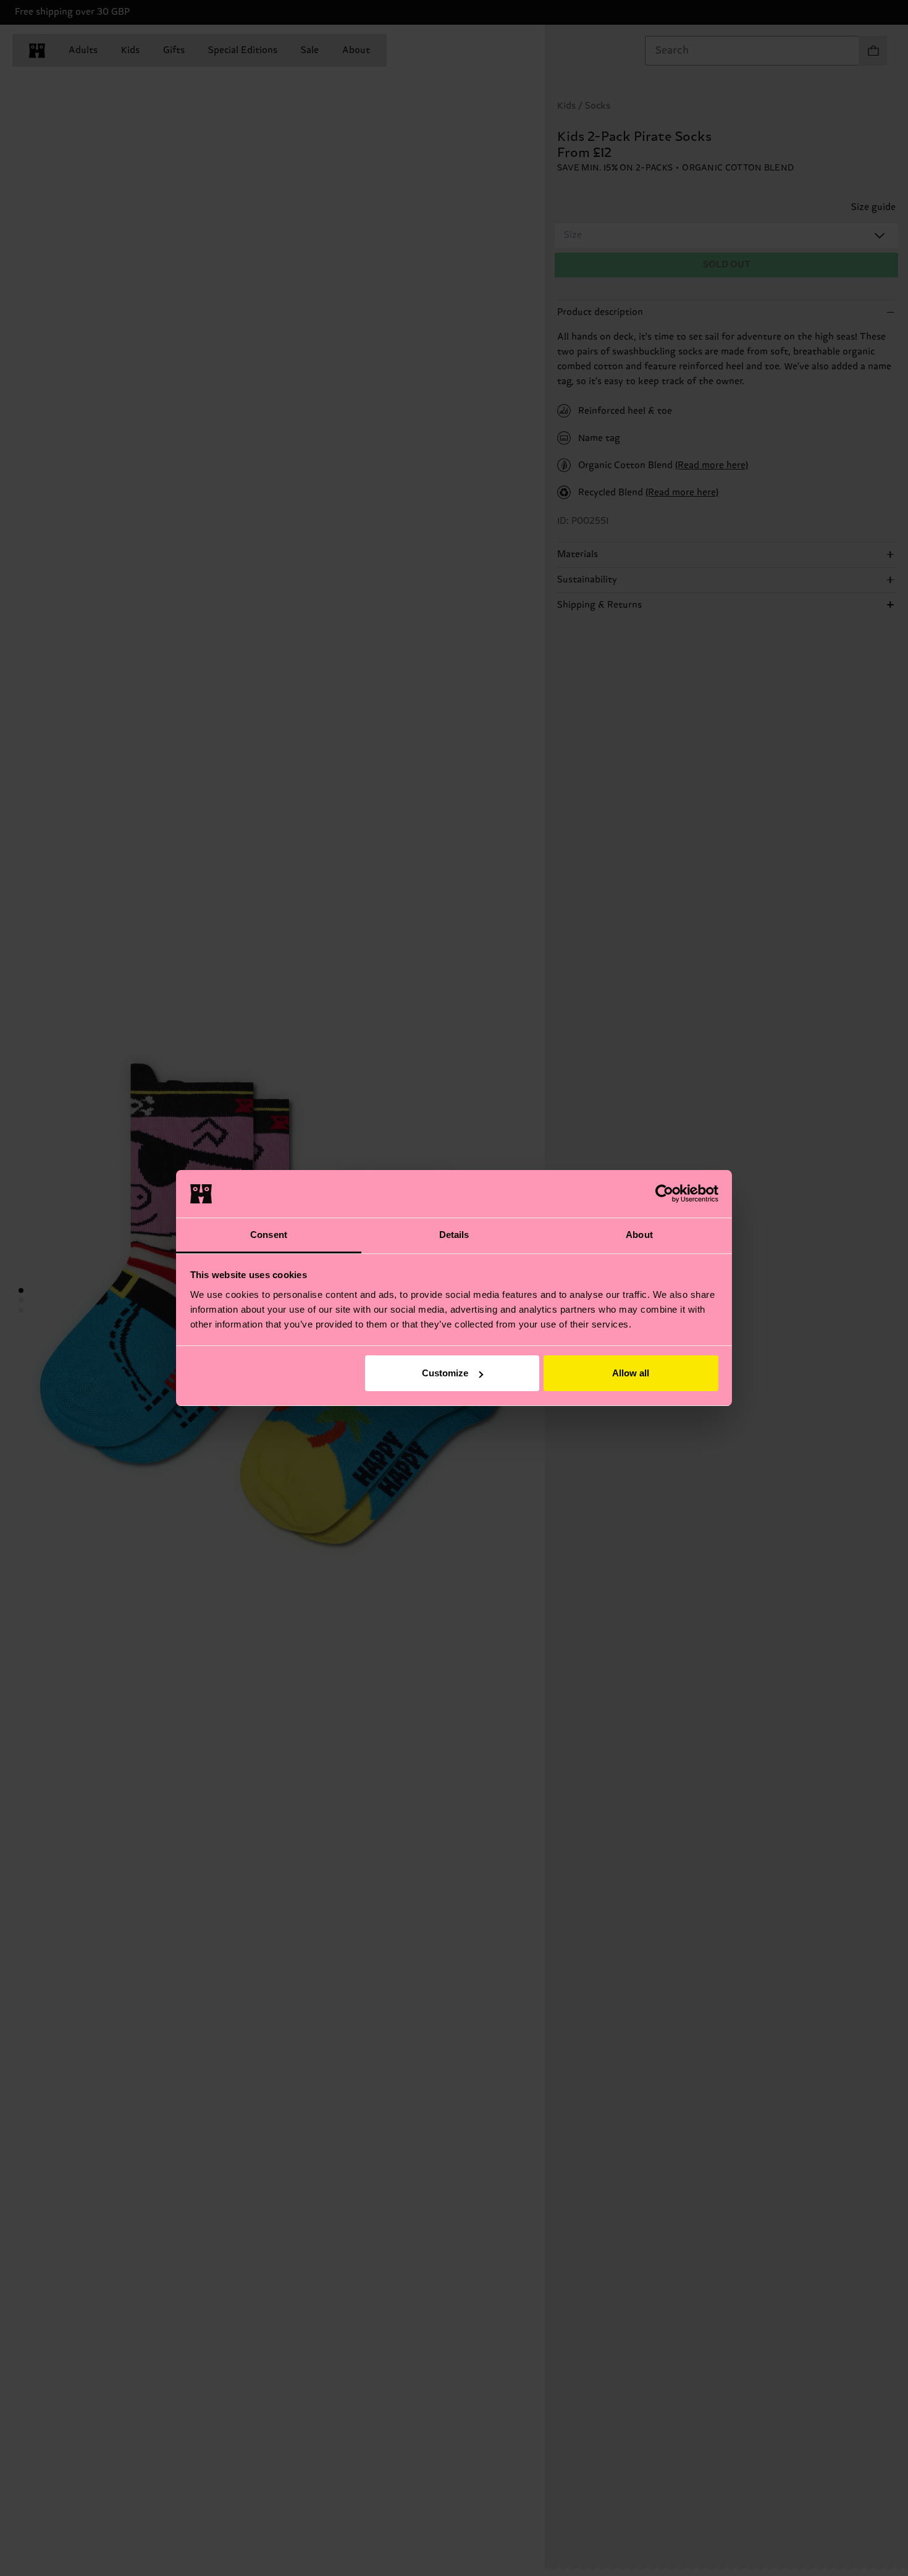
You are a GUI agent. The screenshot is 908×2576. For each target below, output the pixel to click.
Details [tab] (454, 1235)
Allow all (631, 1373)
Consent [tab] (269, 1235)
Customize (445, 1373)
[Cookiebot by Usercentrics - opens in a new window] (664, 1193)
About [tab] (639, 1235)
